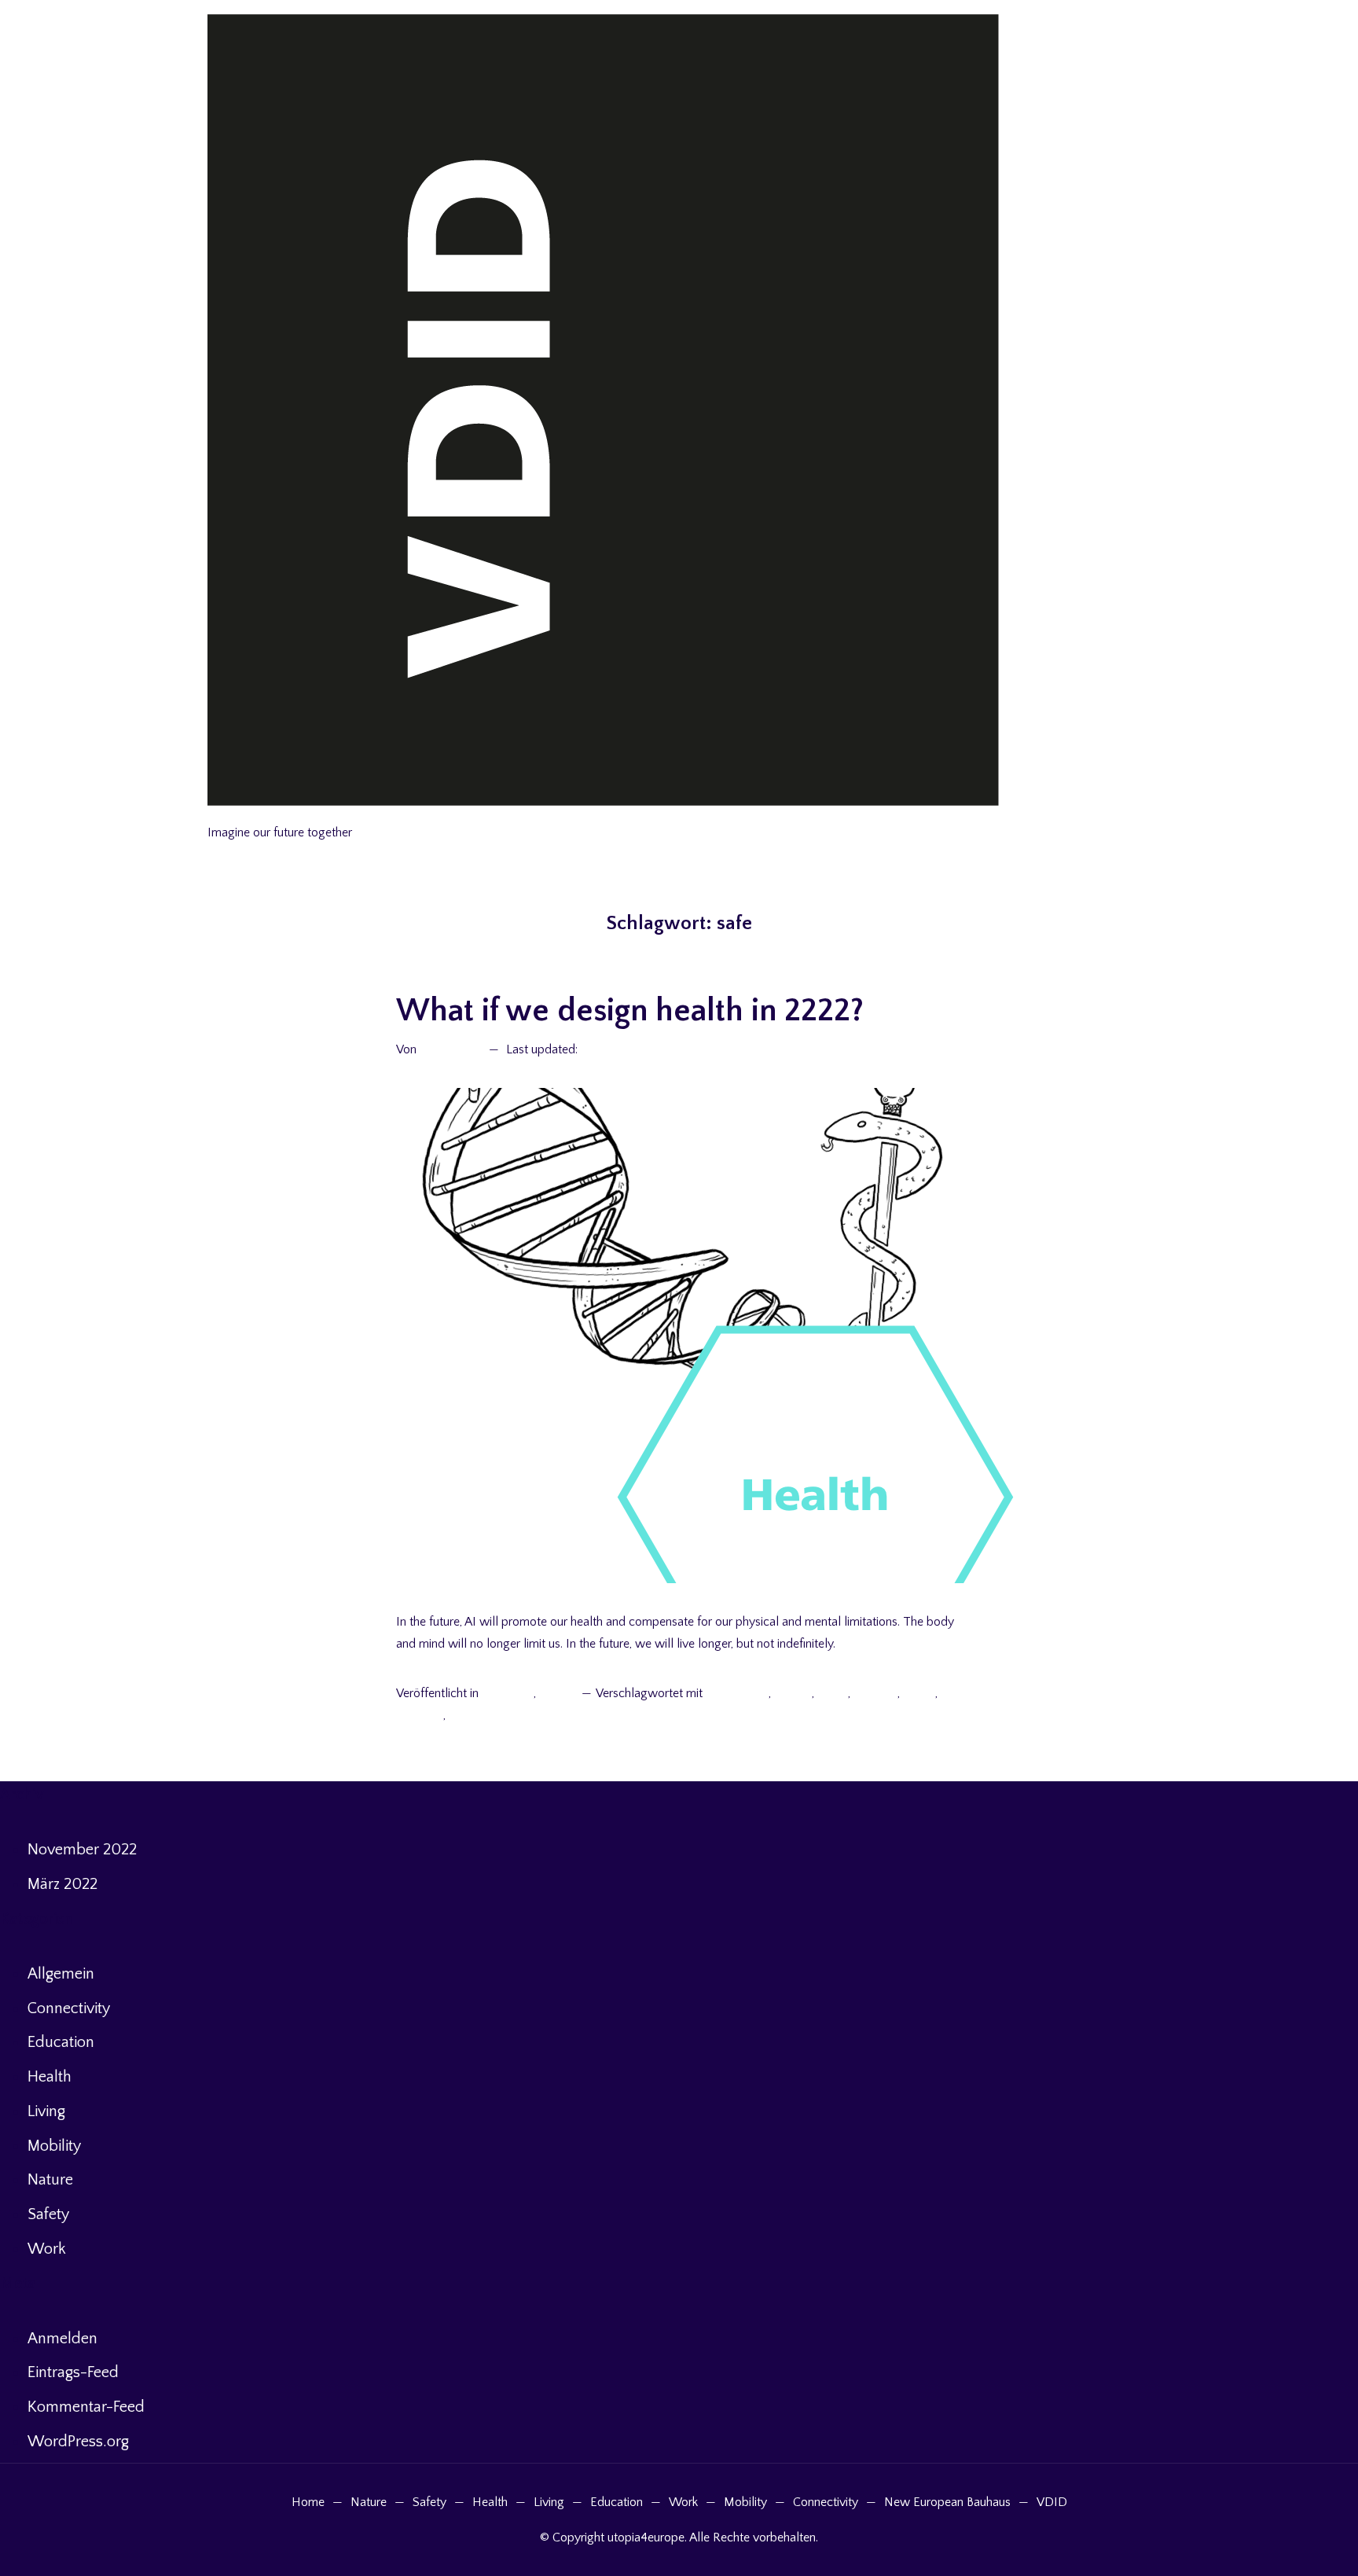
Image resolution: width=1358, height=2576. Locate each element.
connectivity (737, 1693)
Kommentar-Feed (86, 2407)
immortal (420, 1715)
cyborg (793, 1693)
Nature (50, 2180)
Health (557, 1693)
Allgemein (507, 1693)
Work (47, 2249)
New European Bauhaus (947, 2502)
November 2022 (82, 1850)
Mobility (54, 2146)
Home (308, 2502)
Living (46, 2111)
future (833, 1693)
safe (460, 1715)
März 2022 (62, 1884)
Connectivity (69, 2008)
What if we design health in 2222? (630, 1011)
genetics (875, 1693)
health (919, 1693)
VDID (1052, 2502)
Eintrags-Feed (73, 2372)
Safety (48, 2214)
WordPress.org (78, 2442)
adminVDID (451, 1049)
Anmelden (62, 2339)
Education (61, 2042)
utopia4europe (250, 814)
